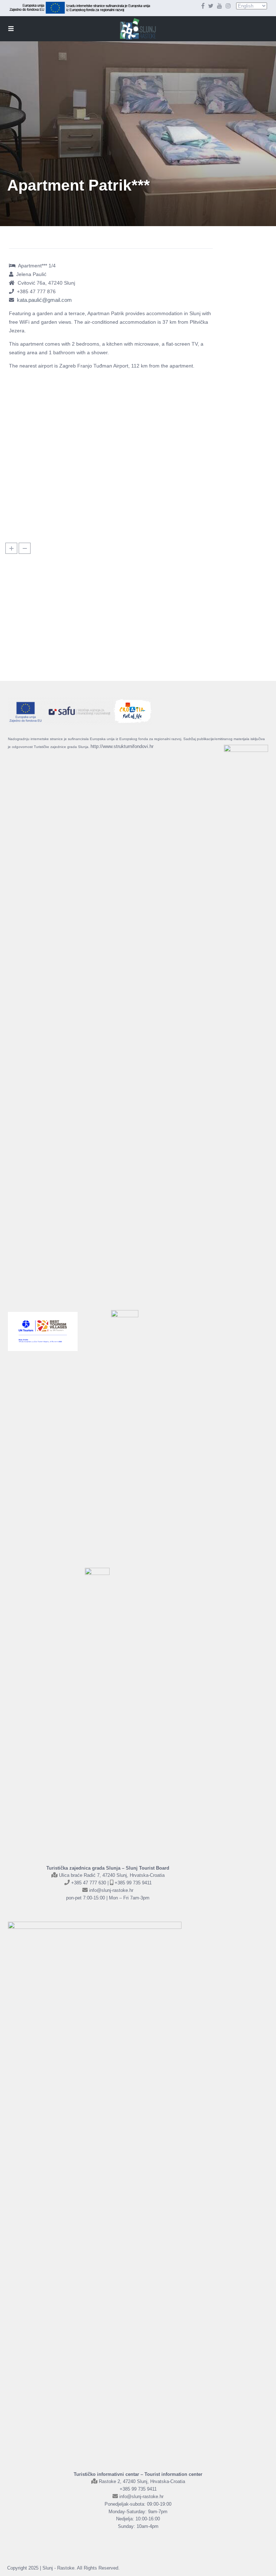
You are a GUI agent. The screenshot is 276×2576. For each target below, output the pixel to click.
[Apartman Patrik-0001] (177, 398)
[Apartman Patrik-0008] (177, 500)
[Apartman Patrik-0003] (43, 398)
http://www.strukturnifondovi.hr (122, 746)
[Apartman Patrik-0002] (43, 449)
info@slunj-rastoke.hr (111, 1890)
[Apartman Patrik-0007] (110, 500)
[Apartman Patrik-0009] (110, 398)
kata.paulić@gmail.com (44, 300)
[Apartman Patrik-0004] (110, 449)
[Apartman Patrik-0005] (177, 449)
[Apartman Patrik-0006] (43, 500)
